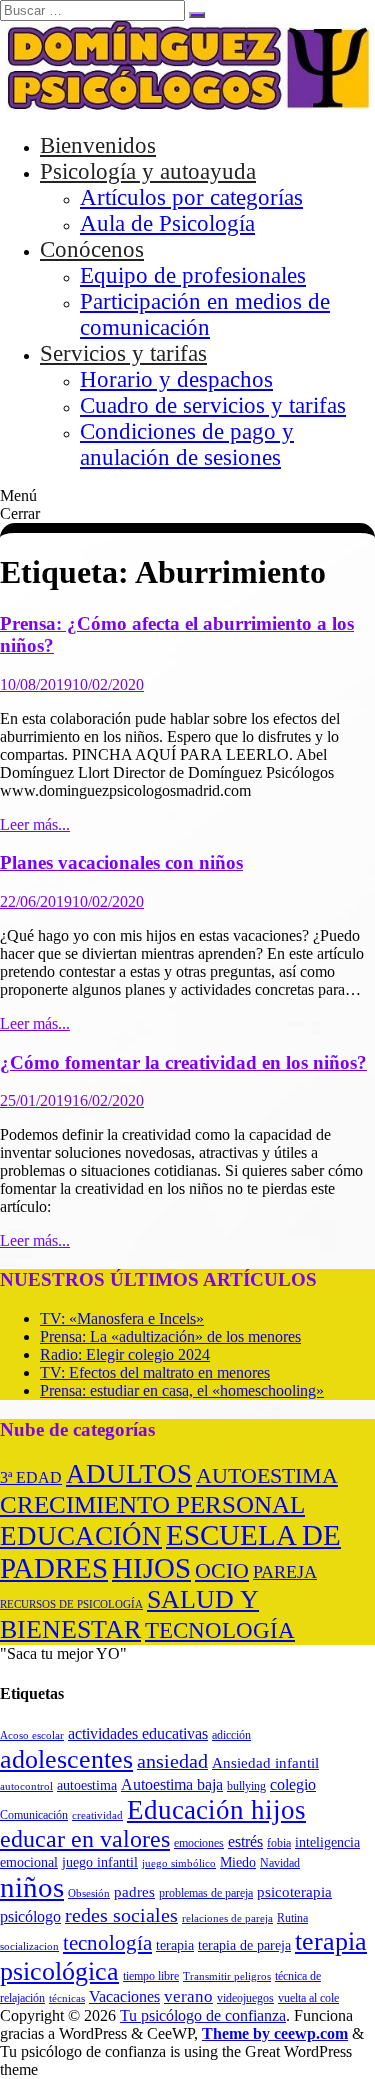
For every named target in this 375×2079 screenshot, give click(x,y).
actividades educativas (138, 1733)
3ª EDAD (31, 1477)
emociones (199, 1843)
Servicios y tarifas (123, 353)
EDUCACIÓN (81, 1536)
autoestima (87, 1785)
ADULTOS (129, 1474)
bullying (246, 1786)
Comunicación (34, 1815)
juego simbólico (179, 1863)
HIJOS (151, 1568)
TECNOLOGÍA (220, 1630)
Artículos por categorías (191, 197)
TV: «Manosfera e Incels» (122, 1318)
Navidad (280, 1863)
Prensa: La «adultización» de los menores (170, 1336)
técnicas (67, 1998)
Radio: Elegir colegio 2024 (125, 1354)
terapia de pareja (244, 1945)
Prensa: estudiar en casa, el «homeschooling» (182, 1390)
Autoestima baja (172, 1784)
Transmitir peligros (227, 1976)
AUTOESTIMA (267, 1475)
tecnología (107, 1943)
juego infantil (100, 1862)
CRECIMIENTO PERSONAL (152, 1504)
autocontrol (26, 1786)
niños (32, 1887)
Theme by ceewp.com (275, 2033)
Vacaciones (124, 1996)
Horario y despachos (176, 379)
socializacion (29, 1946)
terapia (175, 1945)
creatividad (97, 1815)
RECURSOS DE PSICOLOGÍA (71, 1604)
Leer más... (35, 824)
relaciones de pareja (227, 1918)
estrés (245, 1841)
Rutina (292, 1918)
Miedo (238, 1862)
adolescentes (66, 1759)
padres (134, 1891)
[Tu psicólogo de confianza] (187, 107)
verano (188, 1996)
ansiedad (172, 1761)
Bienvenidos (98, 145)
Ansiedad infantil (265, 1762)
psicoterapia (294, 1891)
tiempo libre (151, 1976)
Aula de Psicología (167, 223)
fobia (279, 1843)
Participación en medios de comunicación (205, 314)
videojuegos (245, 1998)
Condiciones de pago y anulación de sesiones (187, 444)
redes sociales (121, 1915)
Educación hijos (216, 1810)
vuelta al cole (308, 1998)
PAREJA (285, 1572)
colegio (293, 1784)
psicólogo (30, 1916)
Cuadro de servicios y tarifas (213, 405)
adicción (231, 1735)
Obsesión (89, 1893)
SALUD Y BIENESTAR (129, 1614)
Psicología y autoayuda (148, 171)
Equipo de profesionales (193, 275)
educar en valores (85, 1839)
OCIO (222, 1570)
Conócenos (92, 249)
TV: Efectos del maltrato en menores (155, 1372)
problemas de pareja (206, 1893)
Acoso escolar (32, 1735)
